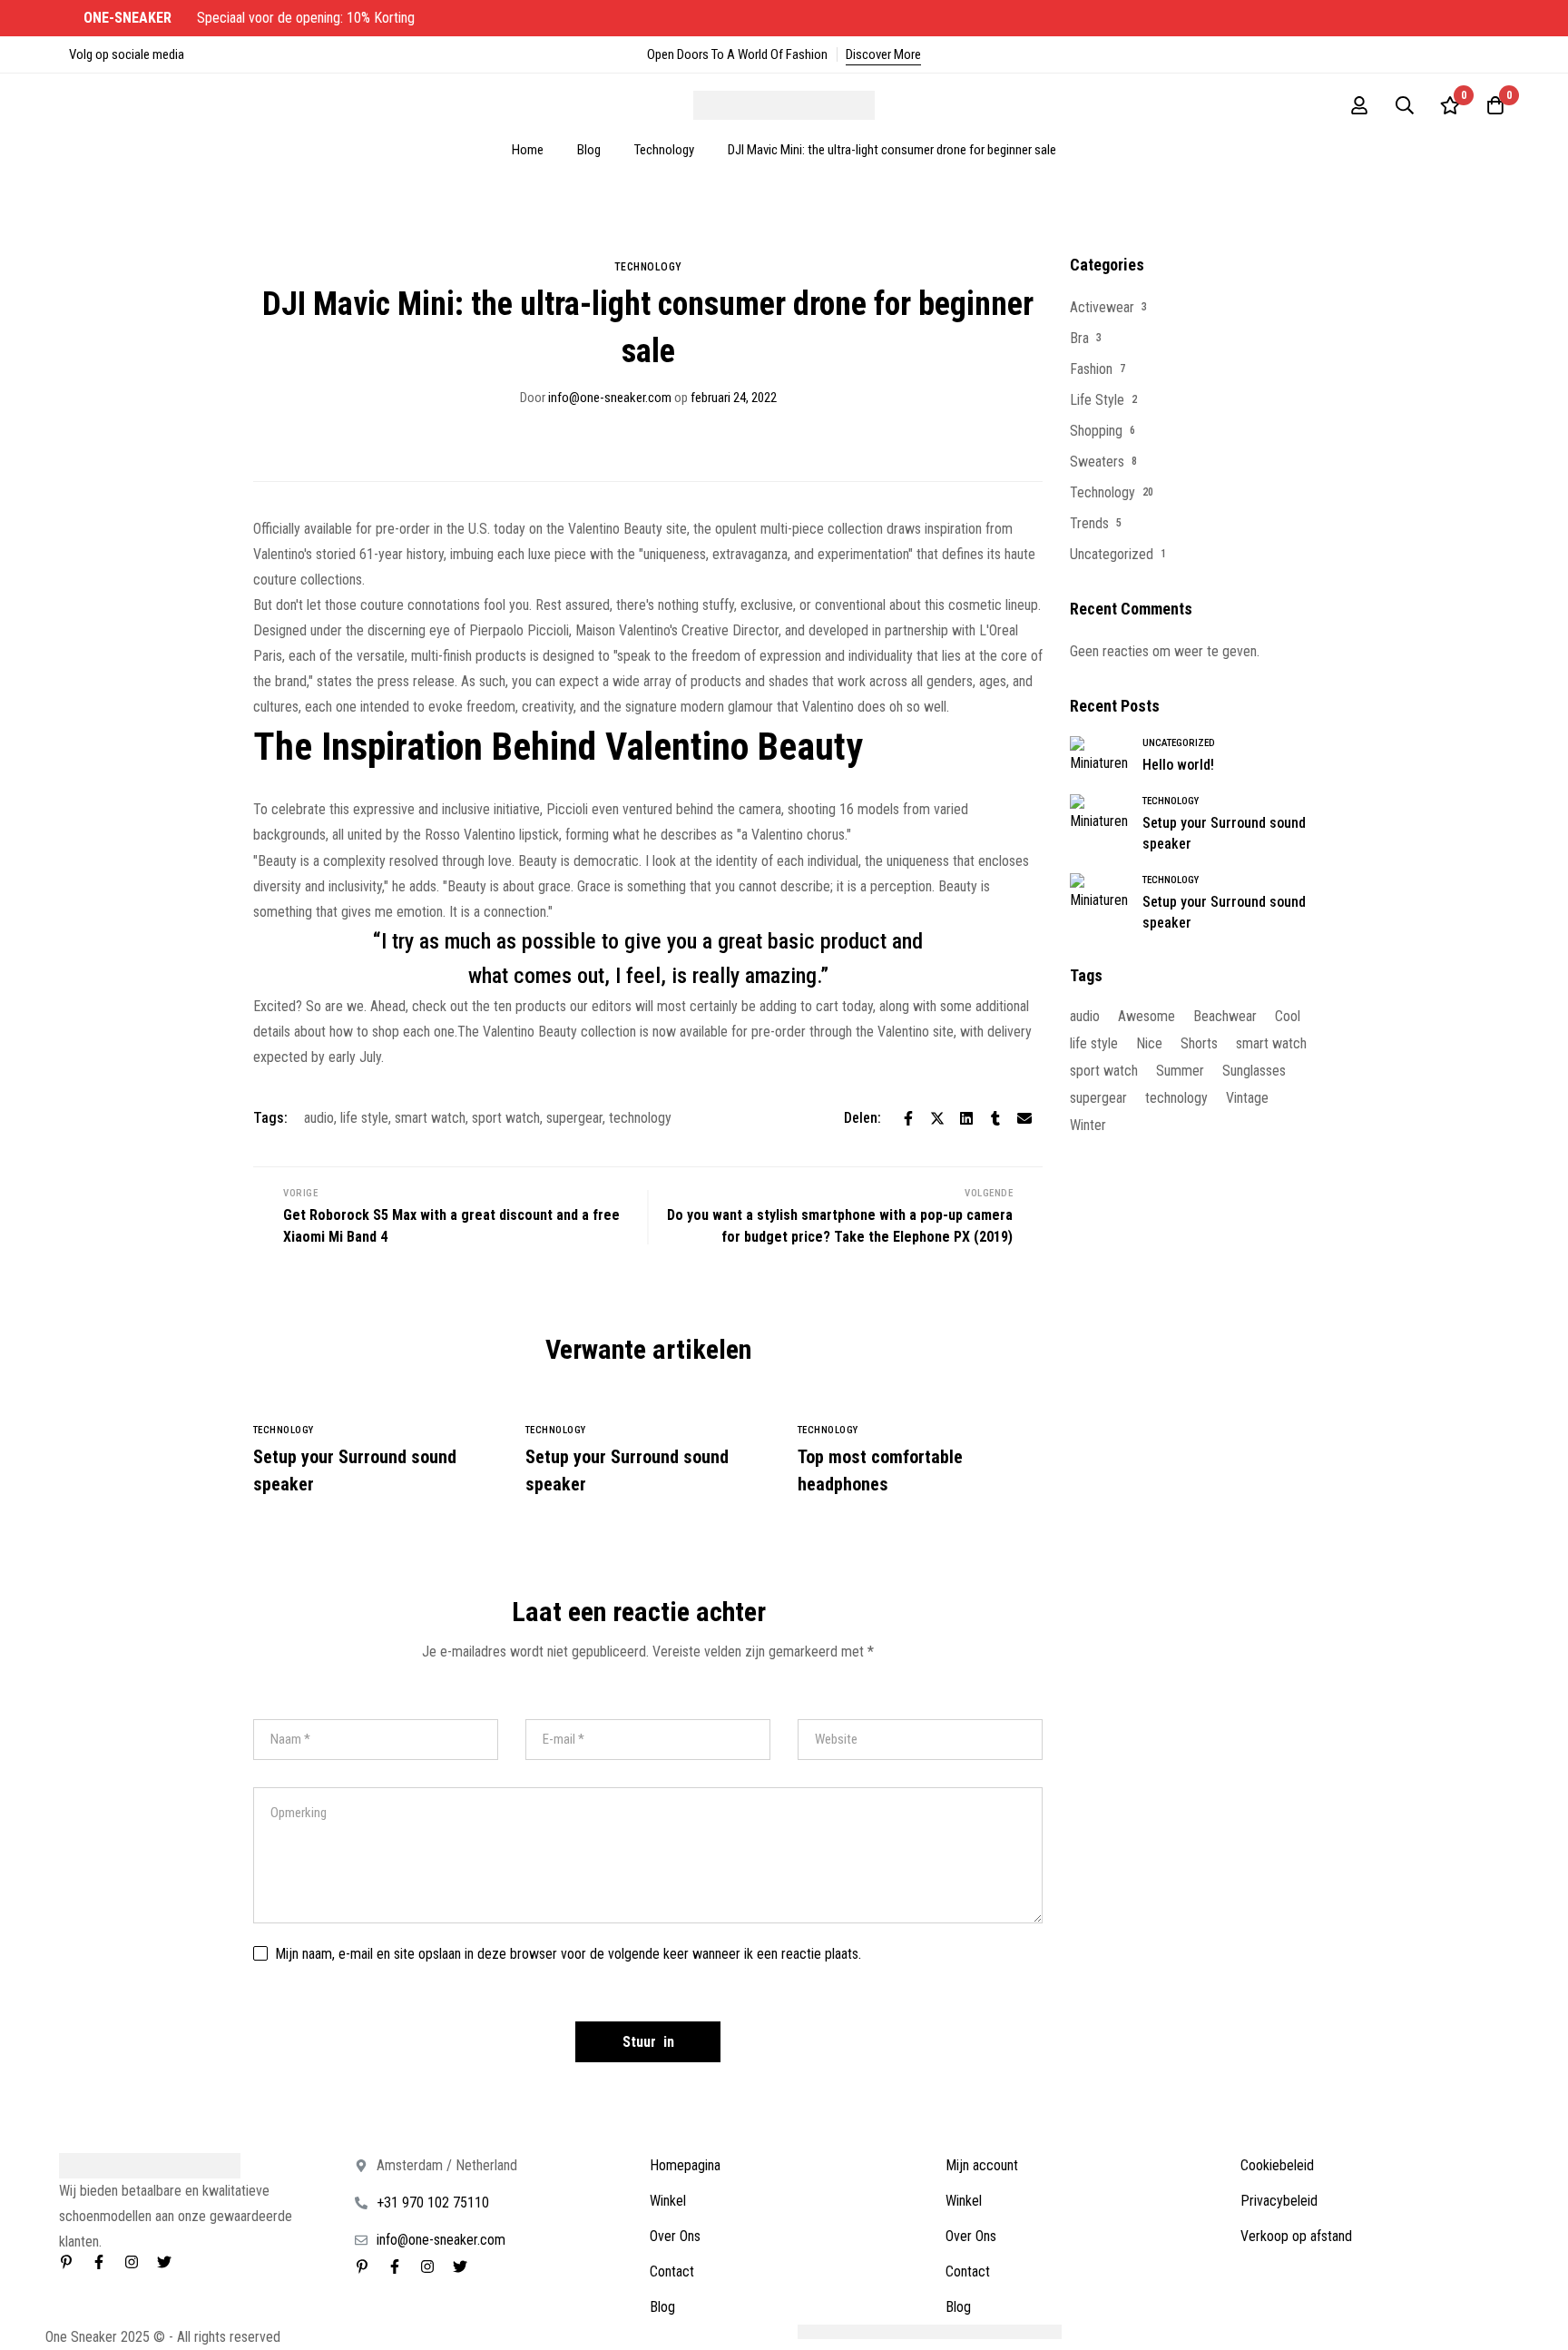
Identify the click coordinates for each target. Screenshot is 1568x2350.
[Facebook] (908, 1118)
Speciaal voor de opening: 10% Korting (251, 18)
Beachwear (1225, 1016)
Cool (1288, 1016)
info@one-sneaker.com (596, 398)
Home (528, 150)
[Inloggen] (1359, 105)
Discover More (883, 54)
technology (640, 1118)
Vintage (1247, 1098)
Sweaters (1097, 462)
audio (319, 1118)
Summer (1180, 1071)
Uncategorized (1112, 554)
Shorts (1199, 1043)
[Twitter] (937, 1118)
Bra (1079, 338)
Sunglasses (1254, 1071)
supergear (574, 1118)
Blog (589, 150)
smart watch (430, 1118)
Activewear (1102, 307)
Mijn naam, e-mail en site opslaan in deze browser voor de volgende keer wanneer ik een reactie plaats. (568, 1954)
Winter (1088, 1125)
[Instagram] (132, 2262)
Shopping (1096, 431)
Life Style (1097, 400)
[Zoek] (1405, 105)
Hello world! (1178, 765)
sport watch (506, 1118)
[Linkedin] (966, 1118)
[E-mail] (1024, 1118)
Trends (1089, 523)
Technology (664, 150)
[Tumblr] (995, 1118)
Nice (1149, 1043)
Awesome (1147, 1016)
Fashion (1091, 369)
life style (364, 1118)
